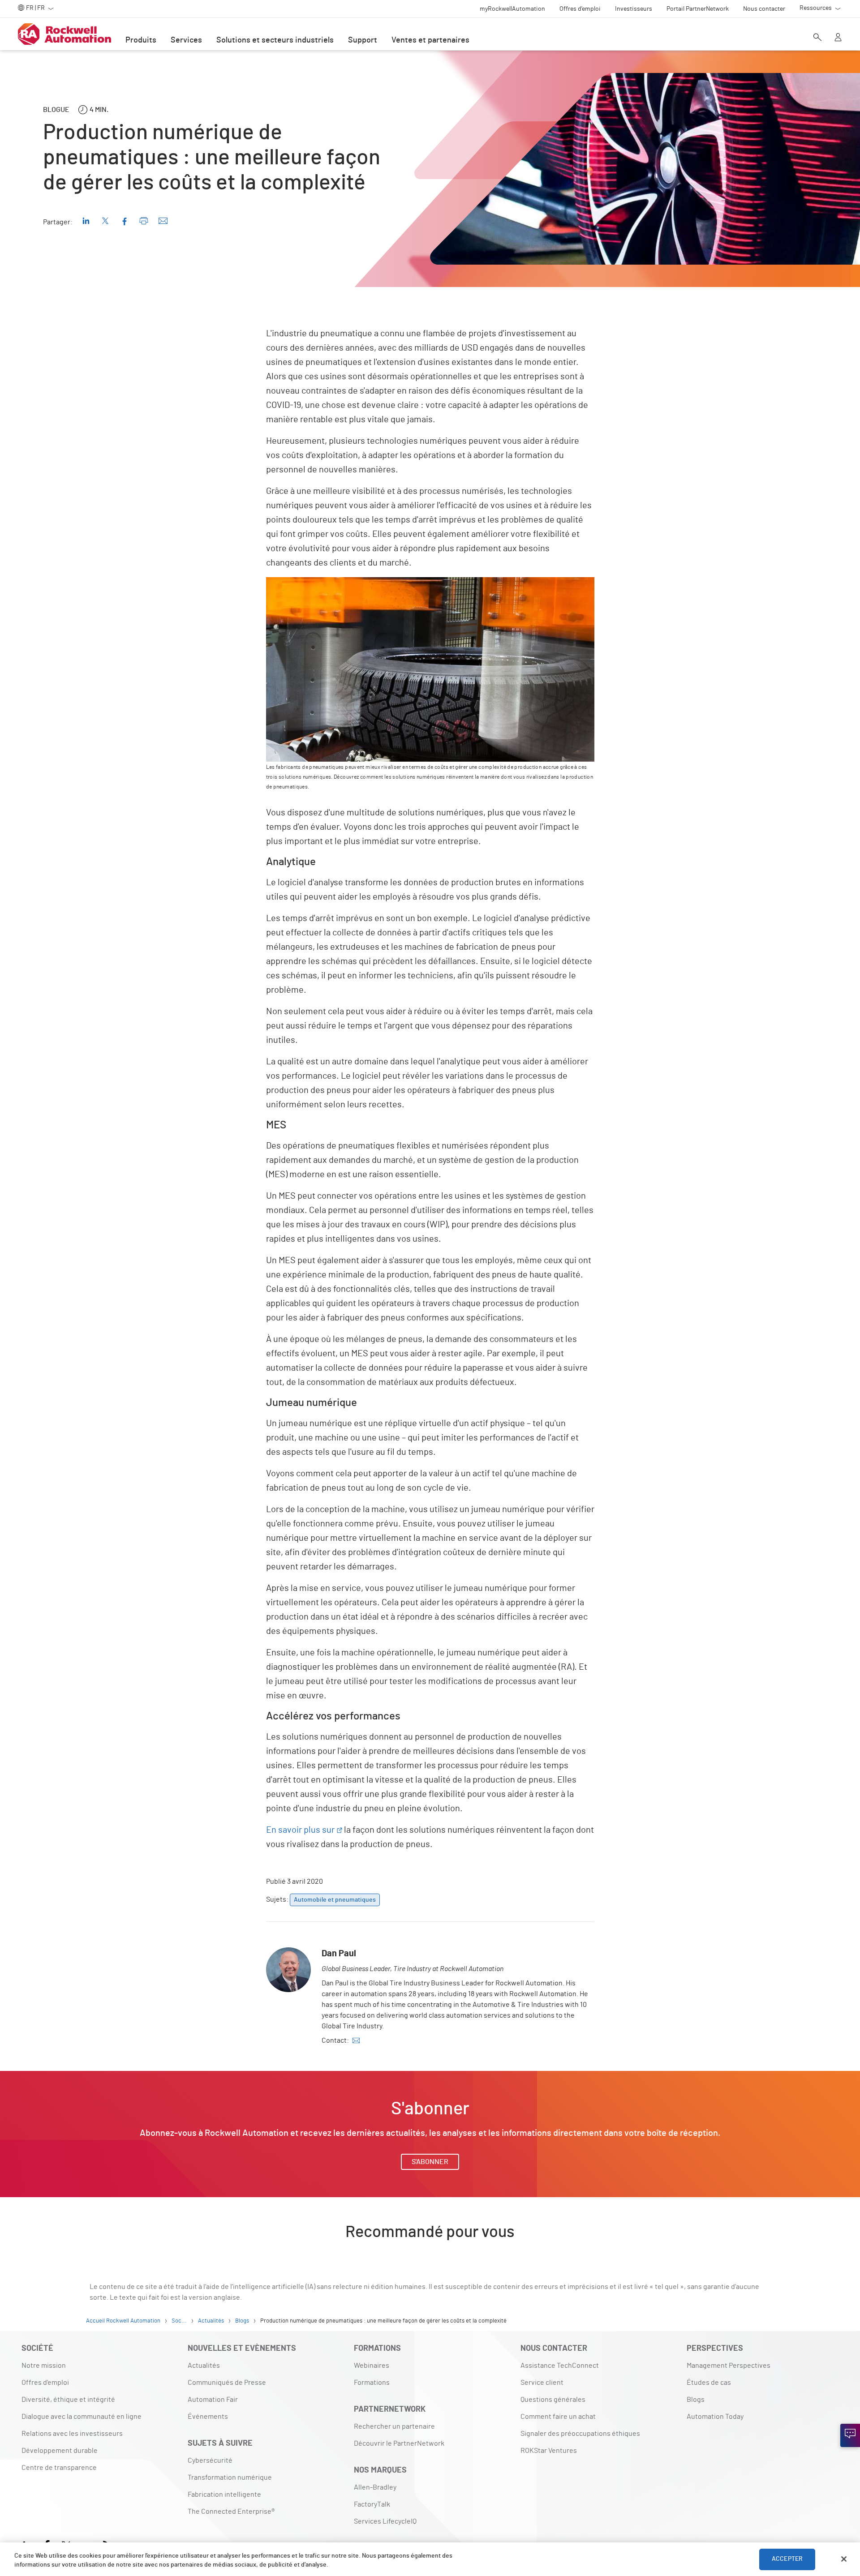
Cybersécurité (210, 2460)
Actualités (204, 2366)
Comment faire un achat (558, 2417)
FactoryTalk (372, 2504)
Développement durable (60, 2451)
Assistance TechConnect (560, 2366)
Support (363, 40)
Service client (542, 2383)
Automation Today (715, 2417)
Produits (141, 40)
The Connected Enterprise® (231, 2512)
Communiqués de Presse (227, 2383)
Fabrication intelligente (224, 2495)
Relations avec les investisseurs (72, 2434)
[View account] (838, 38)
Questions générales (553, 2400)
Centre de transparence (59, 2468)
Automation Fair (213, 2400)
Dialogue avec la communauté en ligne (82, 2417)
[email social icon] (356, 2040)
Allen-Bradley (375, 2487)
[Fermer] (844, 2559)
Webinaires (372, 2366)
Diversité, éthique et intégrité (68, 2400)
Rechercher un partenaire (394, 2426)
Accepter (787, 2559)
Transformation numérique (230, 2477)
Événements (208, 2417)
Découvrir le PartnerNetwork (399, 2443)
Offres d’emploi (45, 2383)
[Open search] (817, 38)
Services (186, 40)
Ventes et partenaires (430, 40)
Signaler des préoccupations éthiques (580, 2434)
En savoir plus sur (300, 1830)
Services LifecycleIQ (385, 2521)
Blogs (696, 2400)
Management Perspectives (729, 2366)
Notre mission (44, 2366)
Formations (372, 2383)
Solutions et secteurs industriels (275, 40)
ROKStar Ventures (549, 2451)
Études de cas (709, 2383)
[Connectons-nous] (850, 2435)
